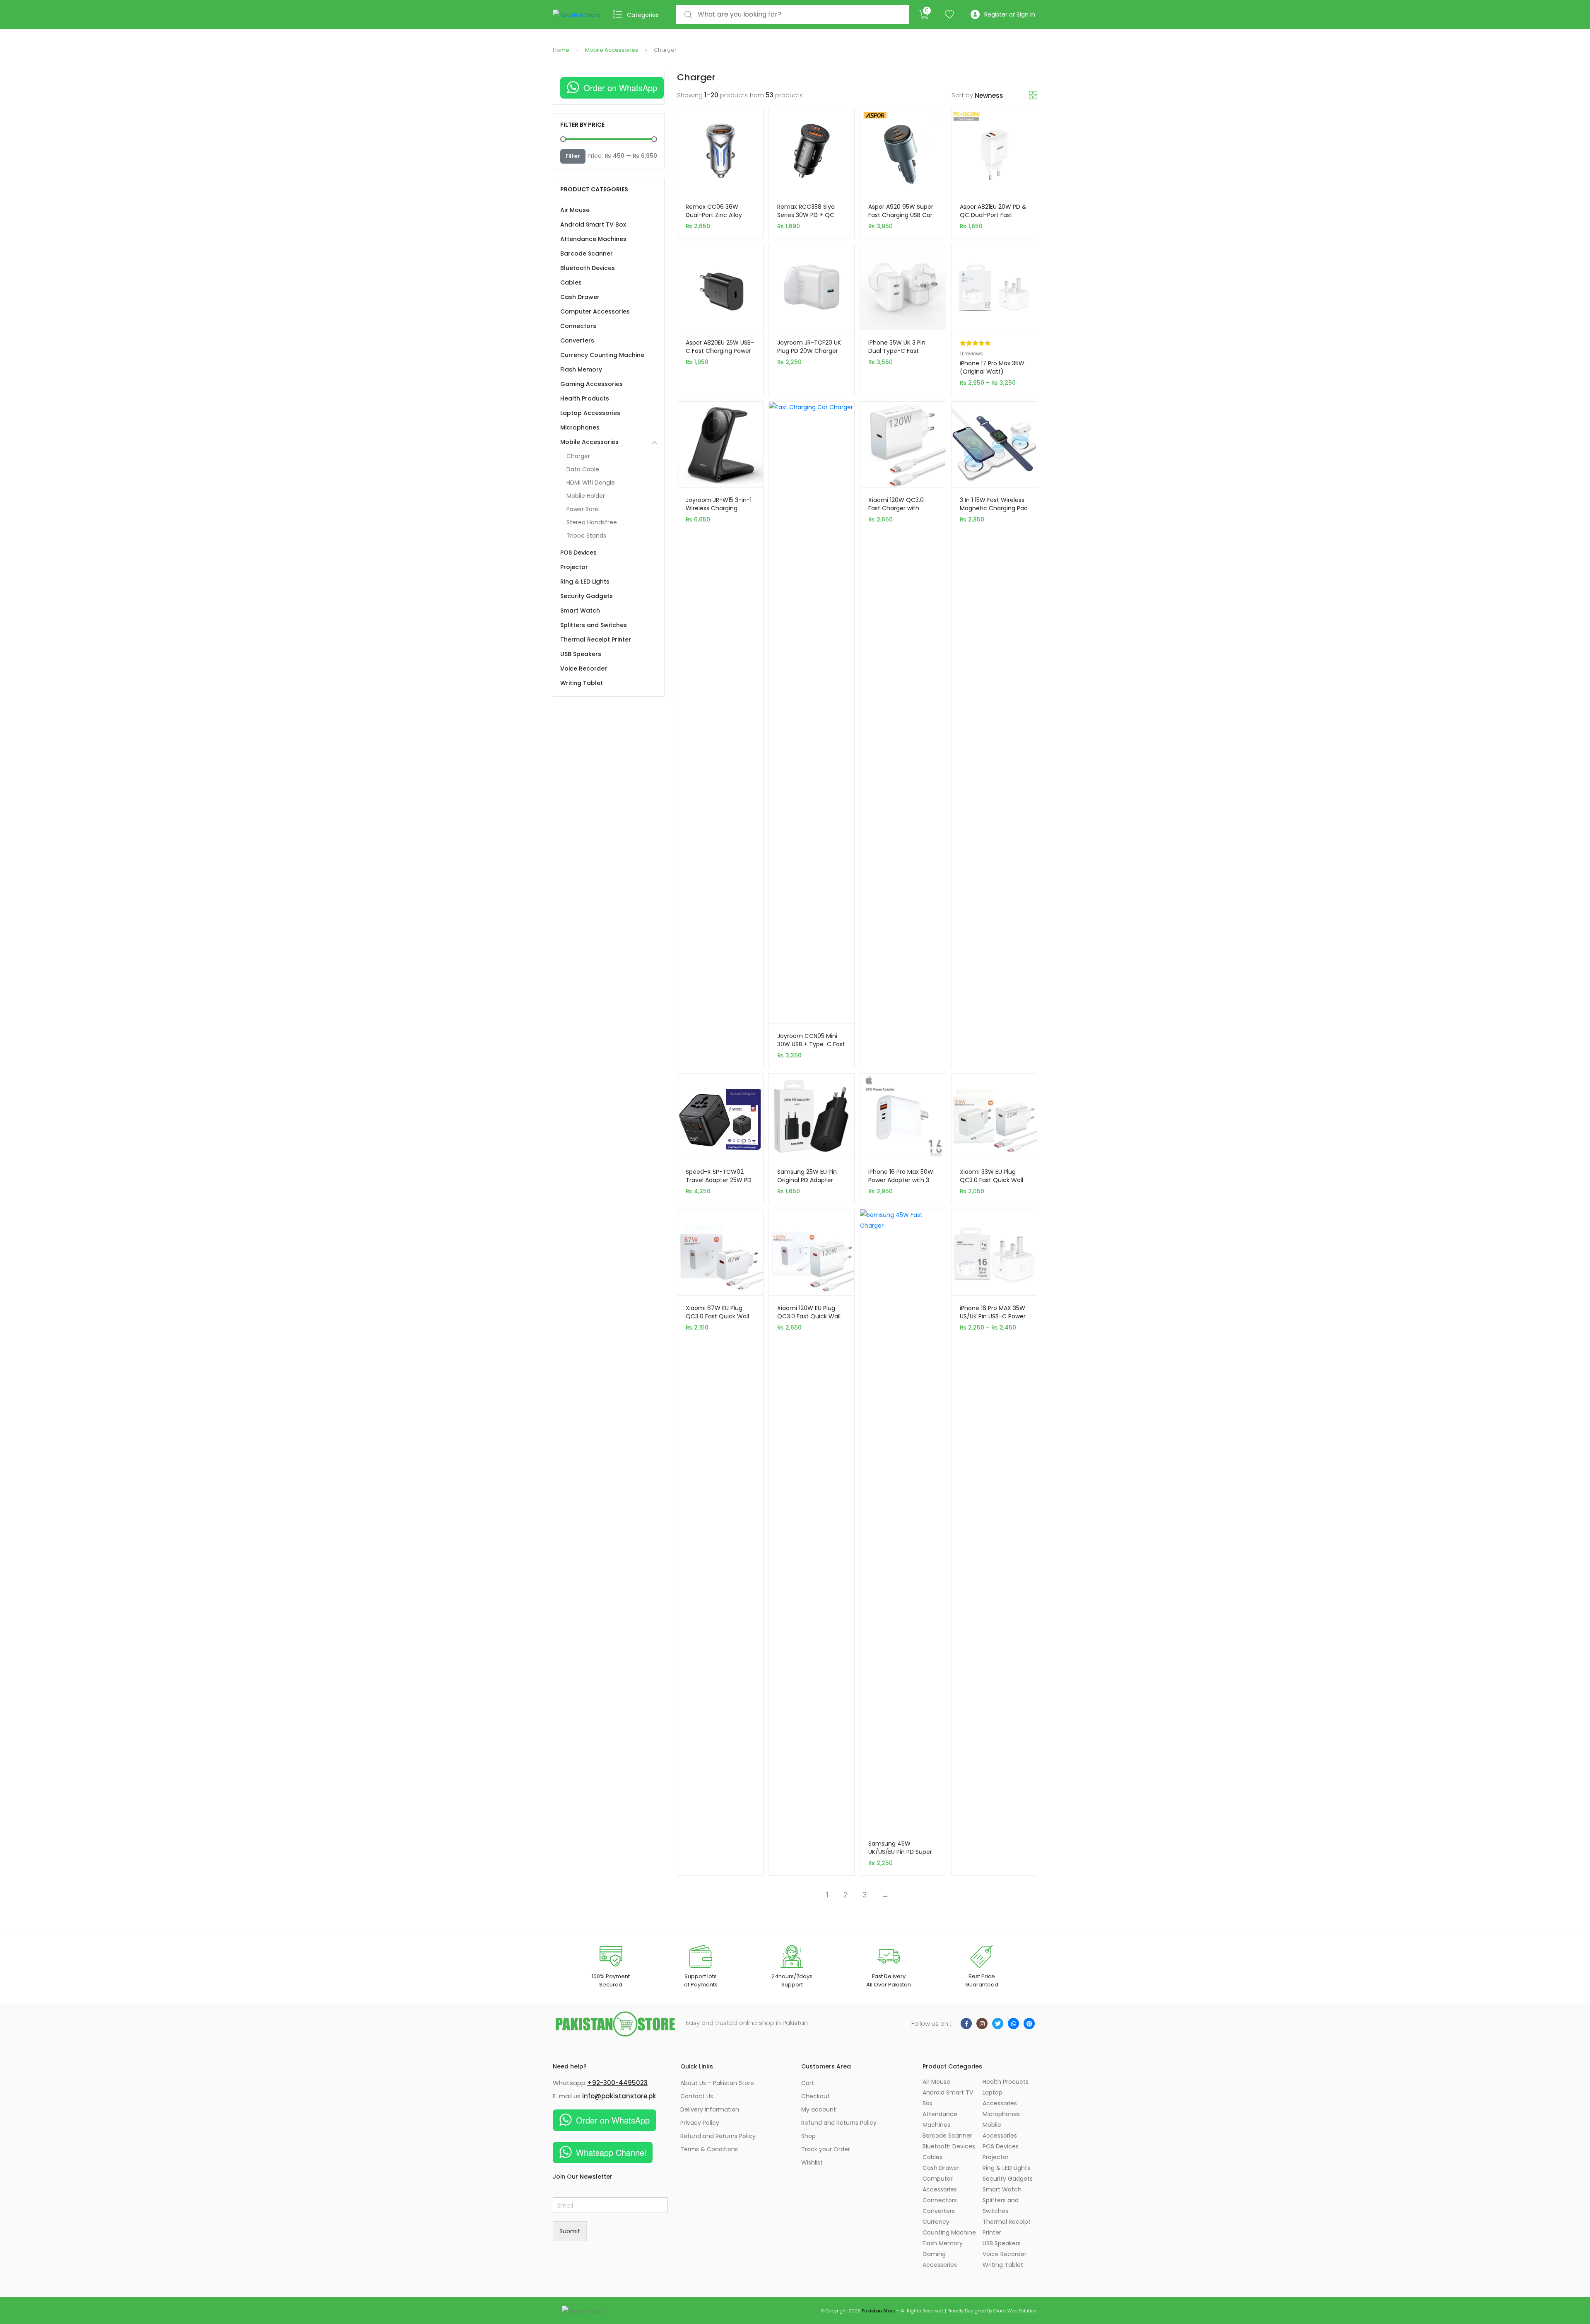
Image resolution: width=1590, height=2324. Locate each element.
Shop (808, 2136)
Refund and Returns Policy (718, 2136)
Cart (808, 2083)
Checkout (815, 2096)
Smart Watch (580, 611)
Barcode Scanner (587, 253)
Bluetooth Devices (588, 268)
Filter (573, 156)
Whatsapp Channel (611, 2152)
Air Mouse (575, 210)
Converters (577, 340)
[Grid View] (1033, 95)
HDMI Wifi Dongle (591, 483)
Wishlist (812, 2162)
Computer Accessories (595, 311)
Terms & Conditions (709, 2149)
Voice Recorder (584, 668)
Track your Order (826, 2149)
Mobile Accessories (612, 50)
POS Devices (578, 553)
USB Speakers (581, 654)
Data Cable (583, 469)
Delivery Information (710, 2109)
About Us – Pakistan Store (717, 2083)
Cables (571, 282)
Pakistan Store (878, 2311)
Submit (570, 2231)
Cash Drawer (580, 297)
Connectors (578, 326)
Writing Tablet (582, 683)
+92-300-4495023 (617, 2083)
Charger (578, 456)
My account (819, 2109)
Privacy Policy (700, 2123)
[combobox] (793, 15)
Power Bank (583, 509)
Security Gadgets (587, 596)
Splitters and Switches (594, 625)
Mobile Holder (586, 496)
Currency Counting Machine (602, 355)
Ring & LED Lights (585, 582)
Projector (574, 567)
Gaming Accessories (591, 384)
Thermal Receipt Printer (596, 640)
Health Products (585, 398)
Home (561, 50)
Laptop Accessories (590, 413)
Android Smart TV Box (593, 224)
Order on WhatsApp (620, 88)
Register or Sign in (1010, 14)
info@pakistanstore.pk (619, 2096)
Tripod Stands (586, 536)
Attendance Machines (593, 239)
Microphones (580, 427)
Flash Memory (581, 369)
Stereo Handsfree (592, 522)
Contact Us (697, 2096)
